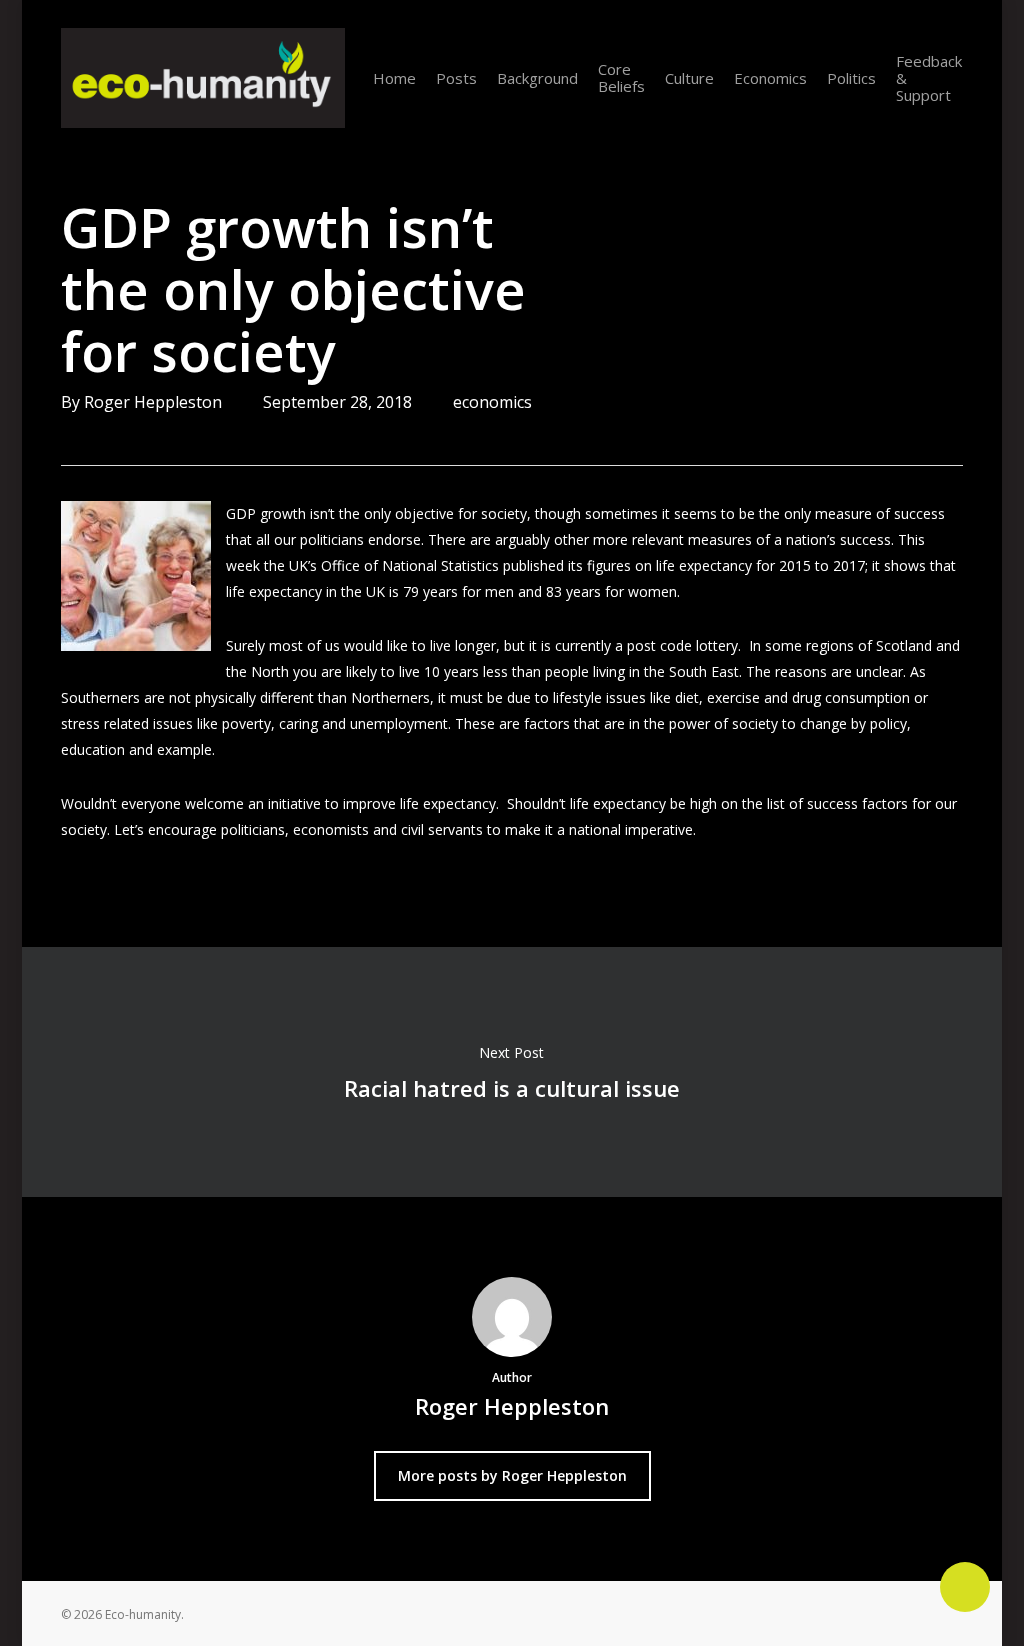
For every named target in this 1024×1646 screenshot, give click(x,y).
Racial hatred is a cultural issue (512, 1072)
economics (492, 402)
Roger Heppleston (153, 402)
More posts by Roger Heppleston (512, 1475)
